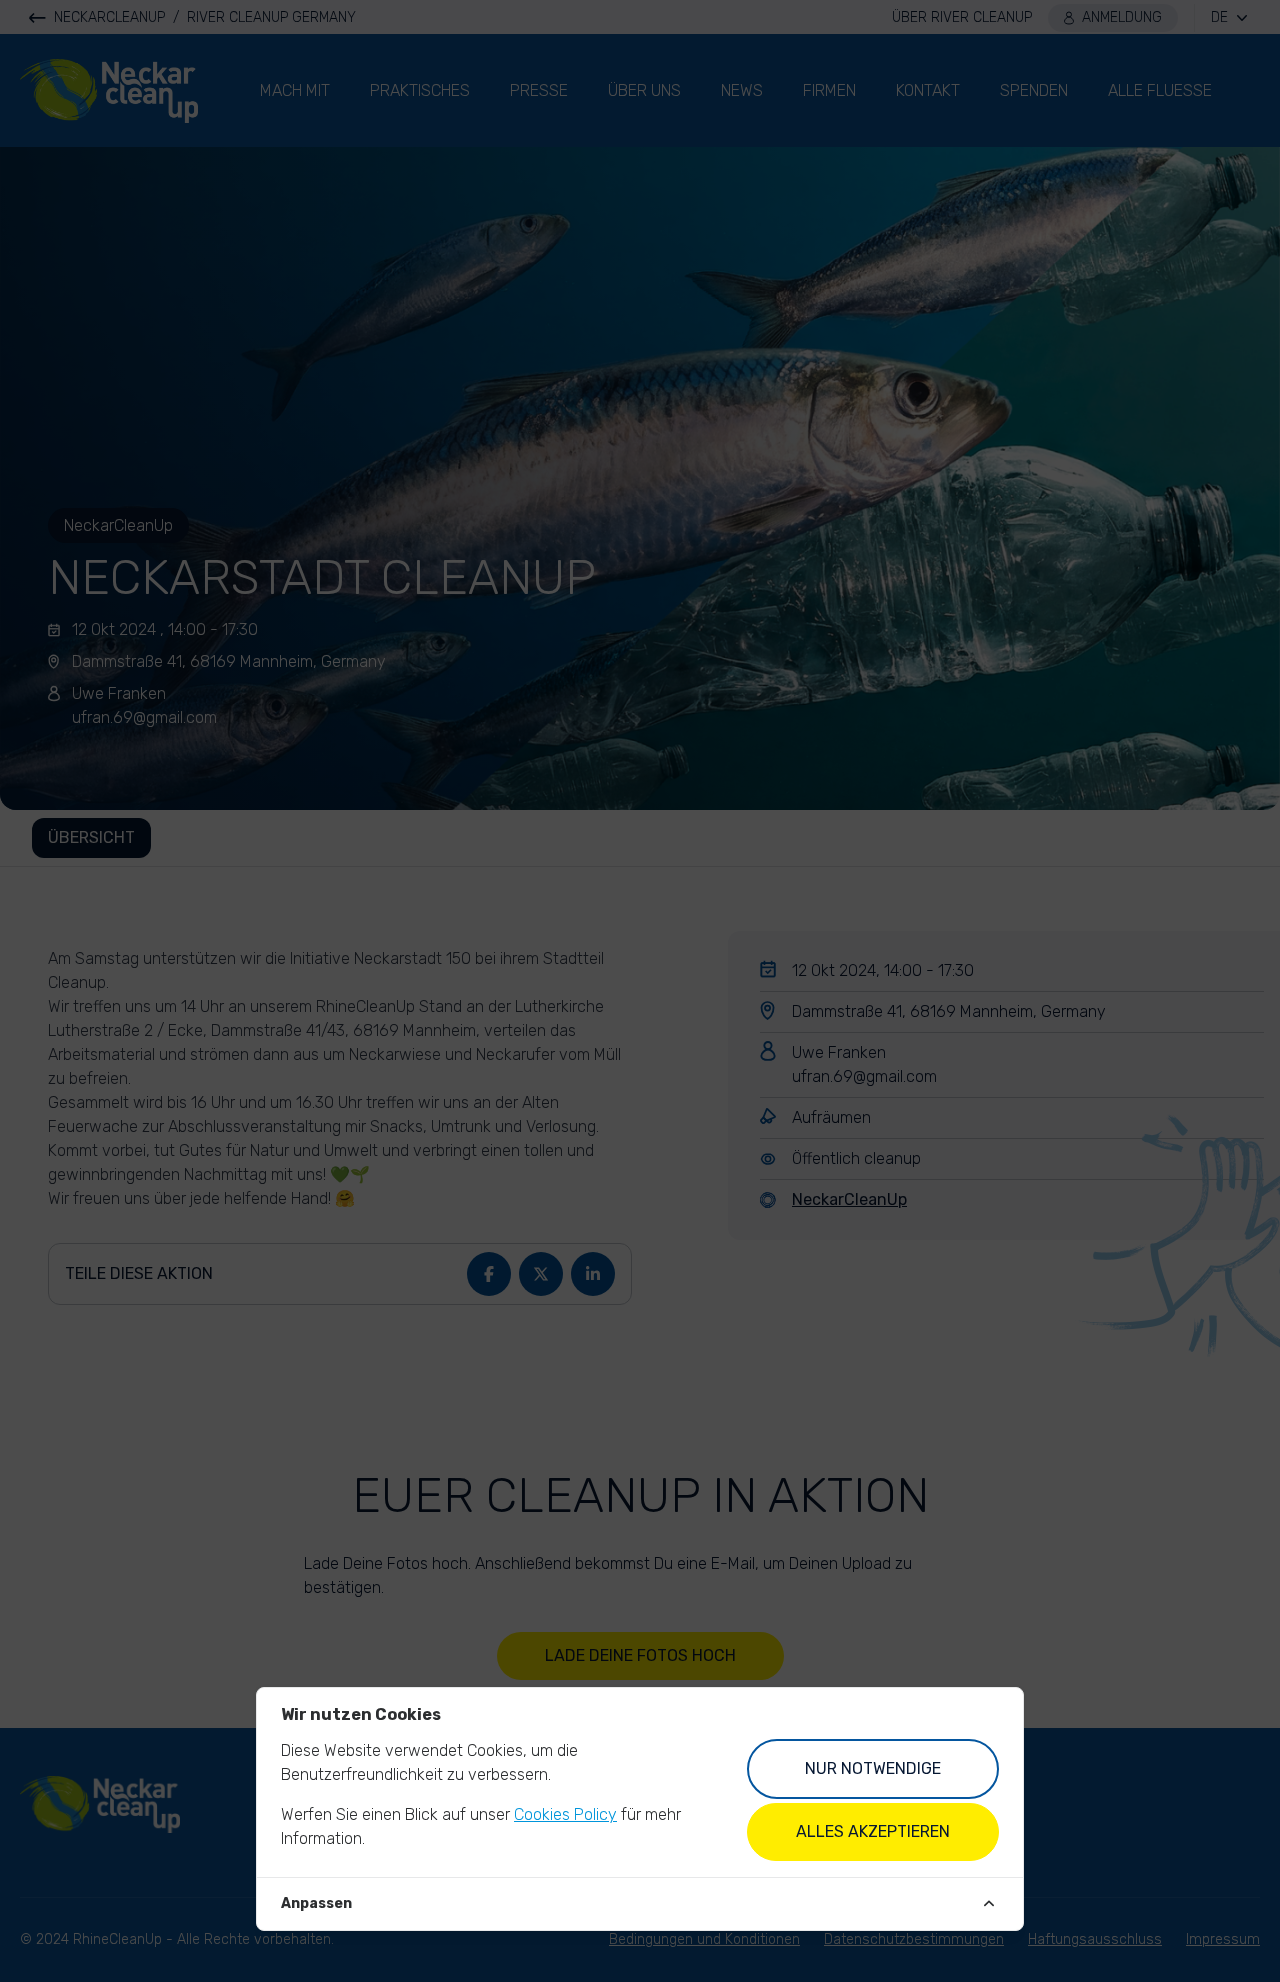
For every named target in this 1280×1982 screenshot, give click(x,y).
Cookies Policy (565, 1814)
